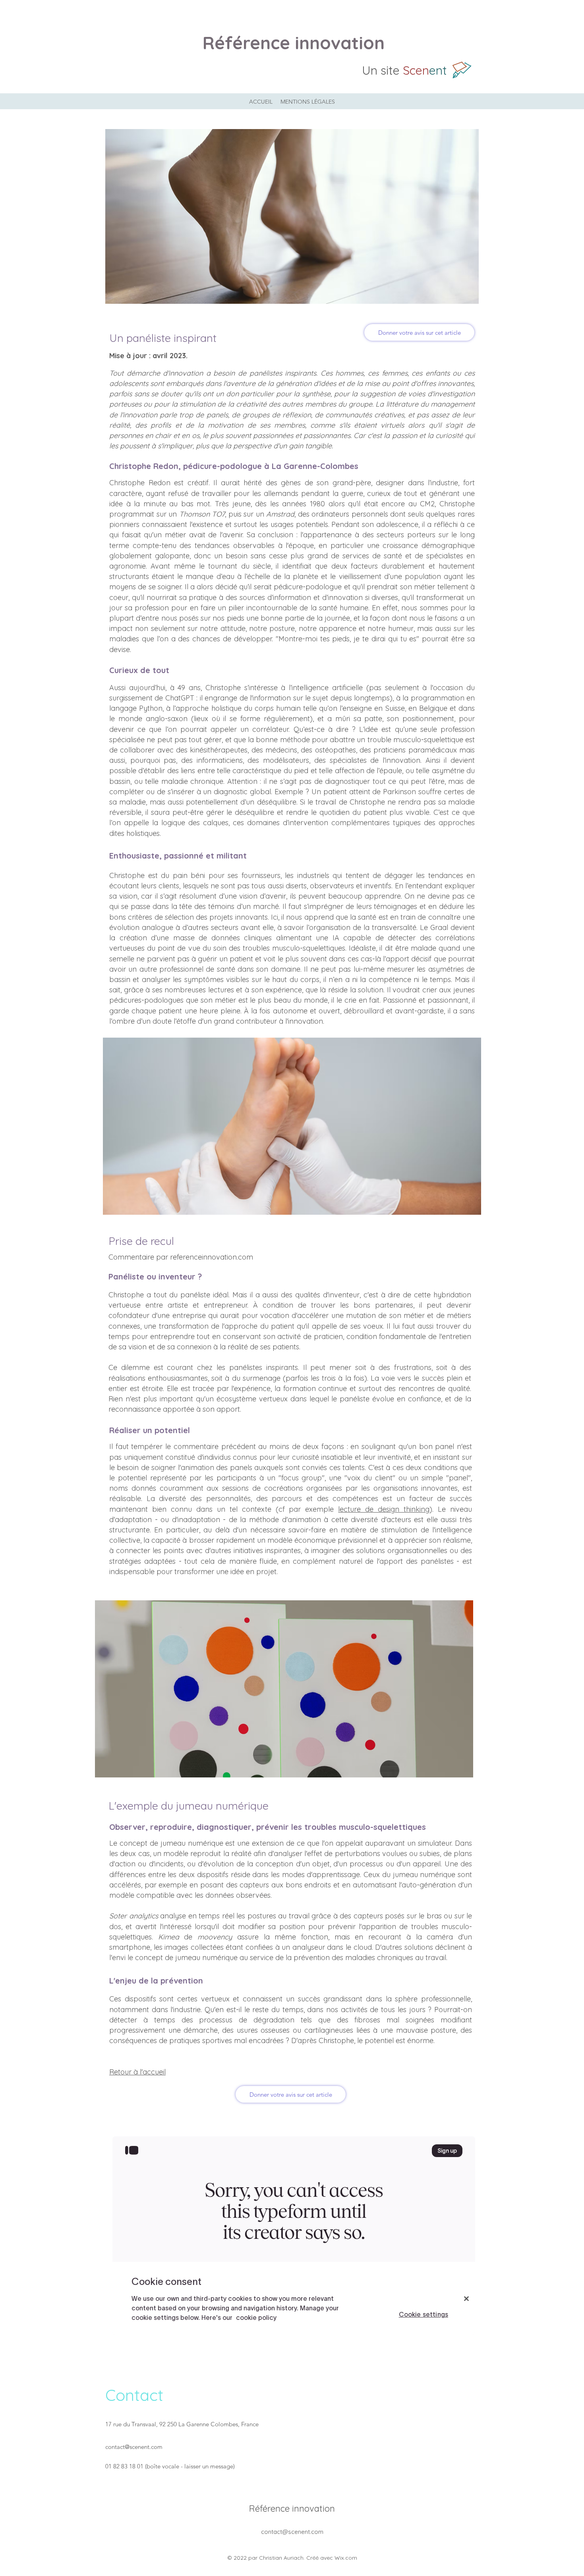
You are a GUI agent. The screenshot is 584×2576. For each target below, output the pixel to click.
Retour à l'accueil (137, 2072)
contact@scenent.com (134, 2447)
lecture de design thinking (384, 1509)
